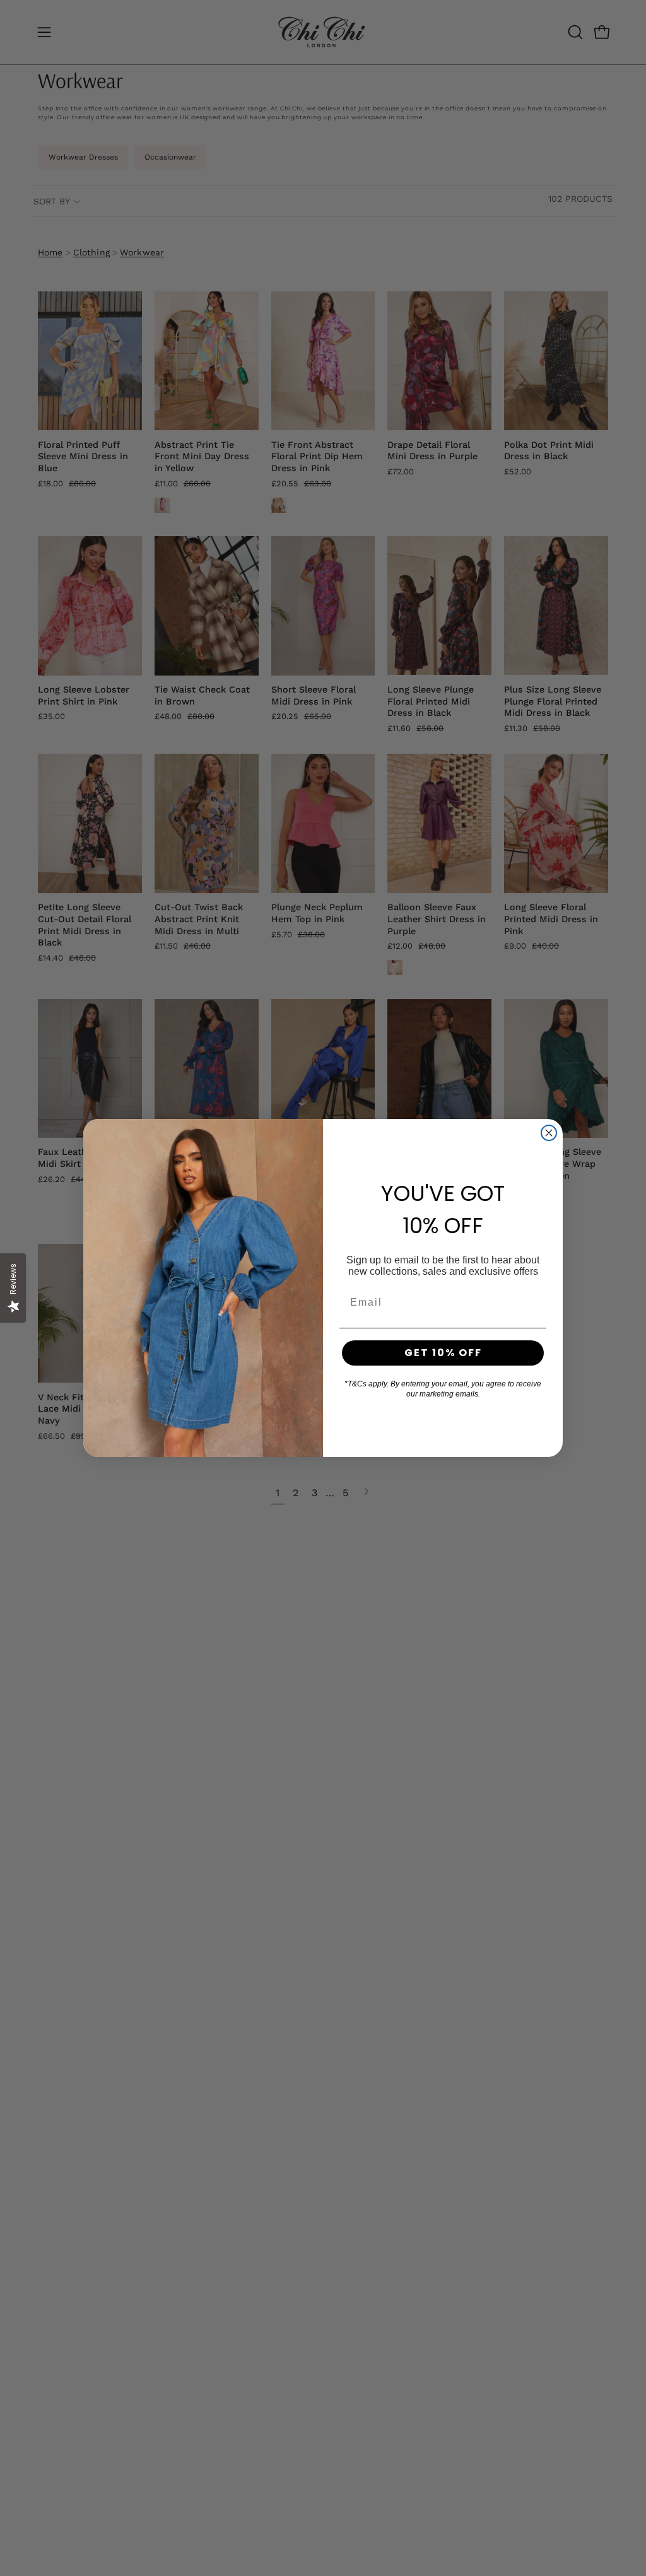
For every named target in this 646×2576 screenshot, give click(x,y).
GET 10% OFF (443, 1353)
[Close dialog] (549, 1133)
